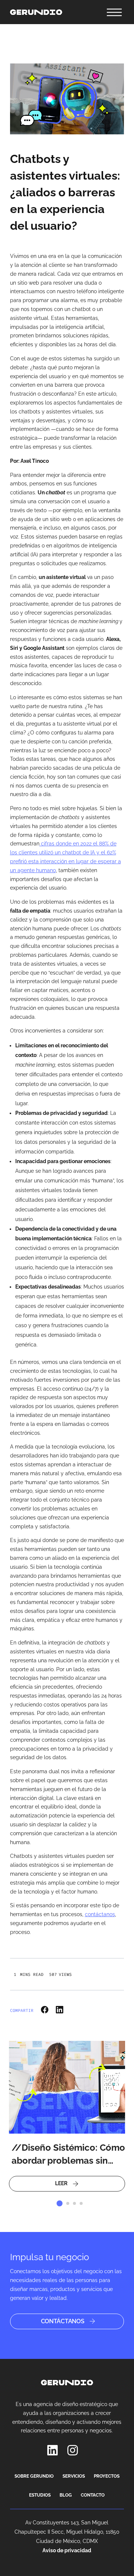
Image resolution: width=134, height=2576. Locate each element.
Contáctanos (63, 2321)
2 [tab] (68, 2203)
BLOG (66, 2495)
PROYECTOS (107, 2476)
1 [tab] (60, 2203)
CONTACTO (93, 2495)
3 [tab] (74, 2203)
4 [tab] (81, 2203)
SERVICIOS (74, 2476)
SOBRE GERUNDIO (34, 2476)
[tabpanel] (67, 2116)
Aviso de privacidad (67, 2550)
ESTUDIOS (40, 2495)
